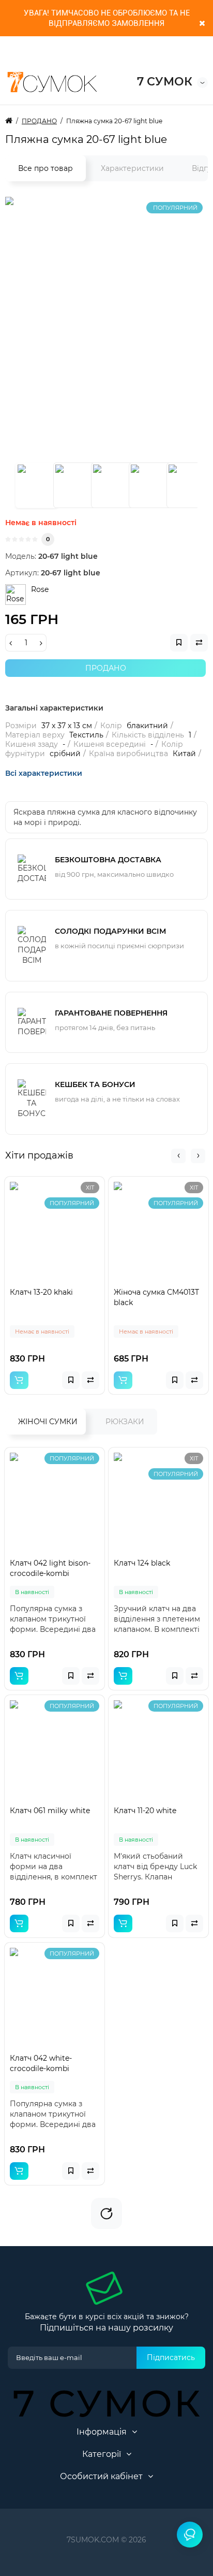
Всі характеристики (44, 773)
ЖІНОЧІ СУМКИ (48, 1422)
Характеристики (132, 168)
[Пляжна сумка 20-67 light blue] (37, 485)
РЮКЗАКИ (125, 1422)
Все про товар (45, 168)
